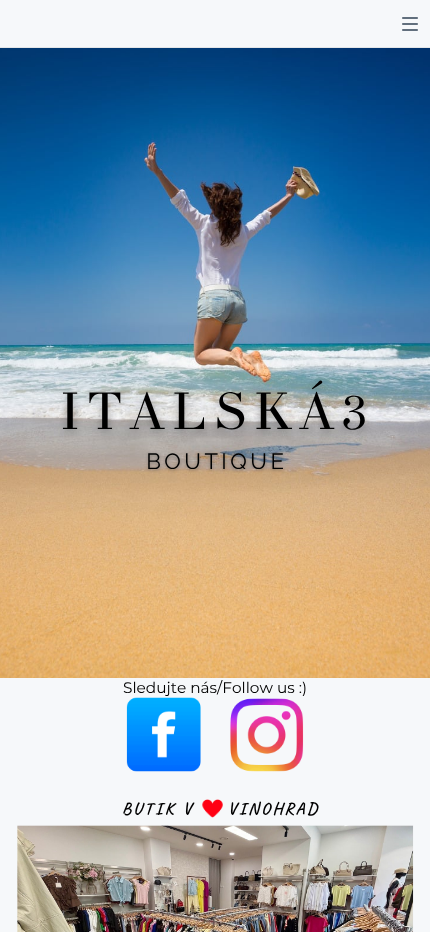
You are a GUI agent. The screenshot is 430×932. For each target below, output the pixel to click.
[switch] (410, 24)
